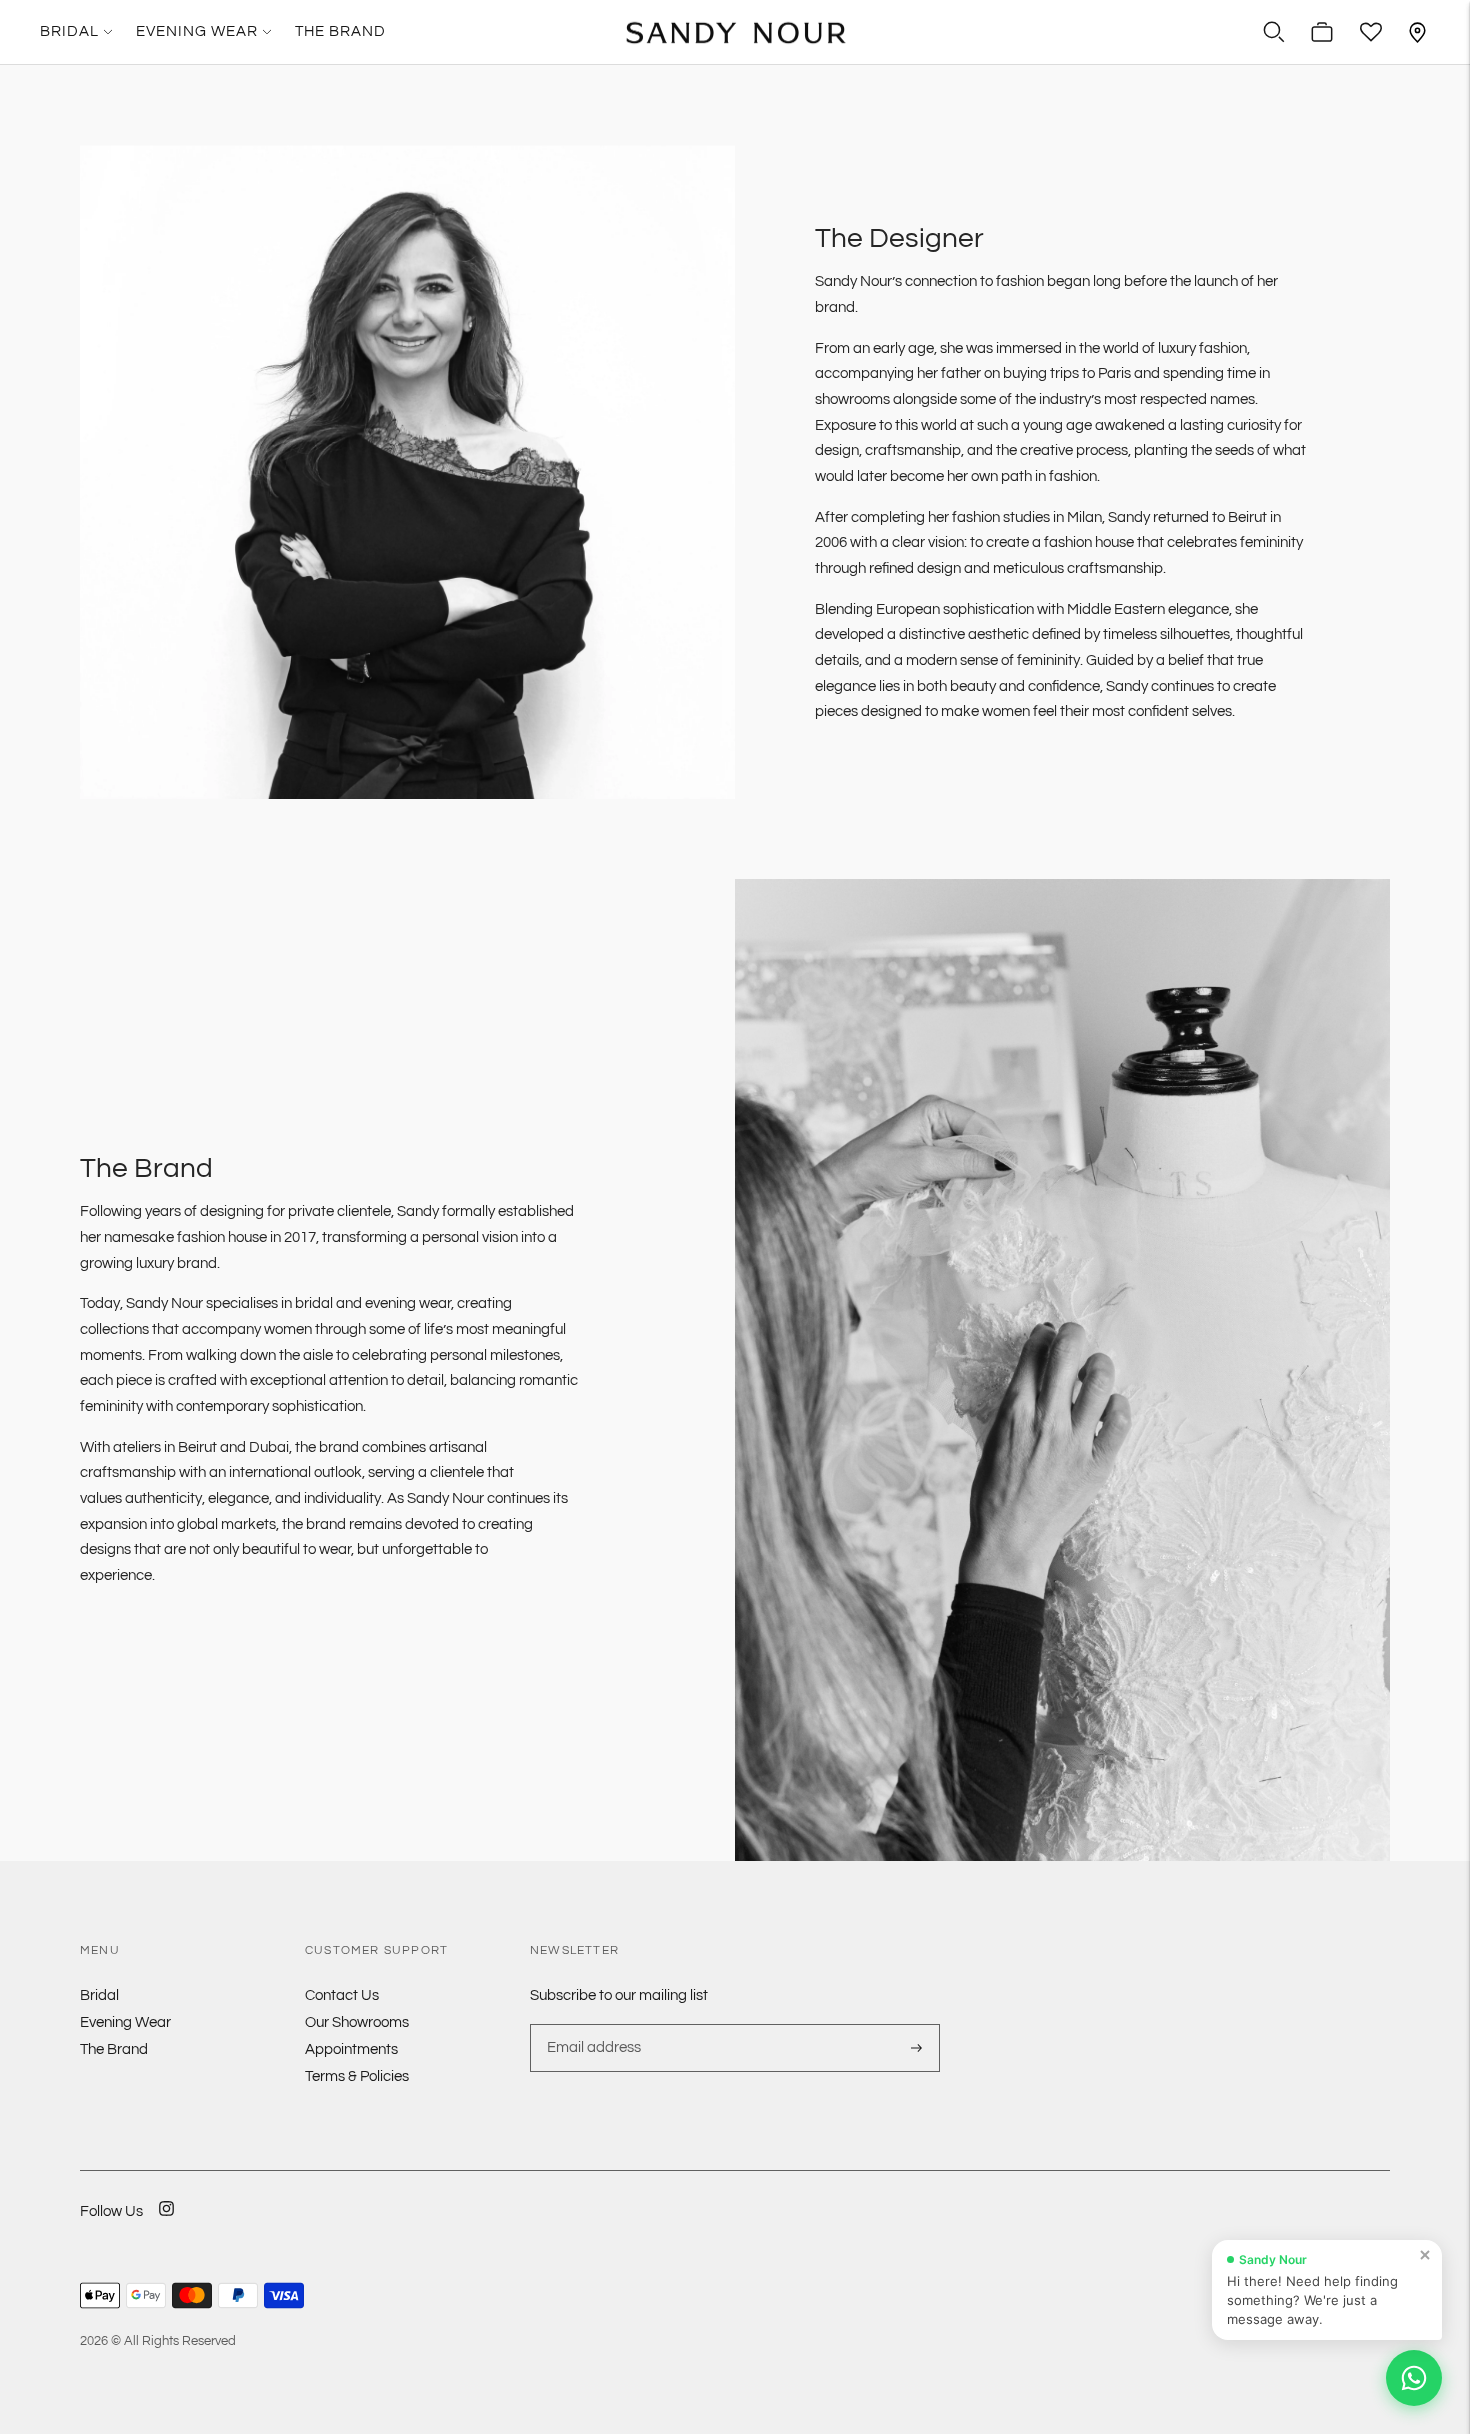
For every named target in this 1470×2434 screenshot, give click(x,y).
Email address (591, 2024)
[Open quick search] (1274, 32)
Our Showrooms (357, 2022)
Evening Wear (197, 31)
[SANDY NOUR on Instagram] (166, 2221)
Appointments (351, 2049)
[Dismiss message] (1425, 2255)
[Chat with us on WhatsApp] (1414, 2378)
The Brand (340, 31)
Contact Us (342, 1995)
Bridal (69, 31)
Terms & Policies (357, 2076)
